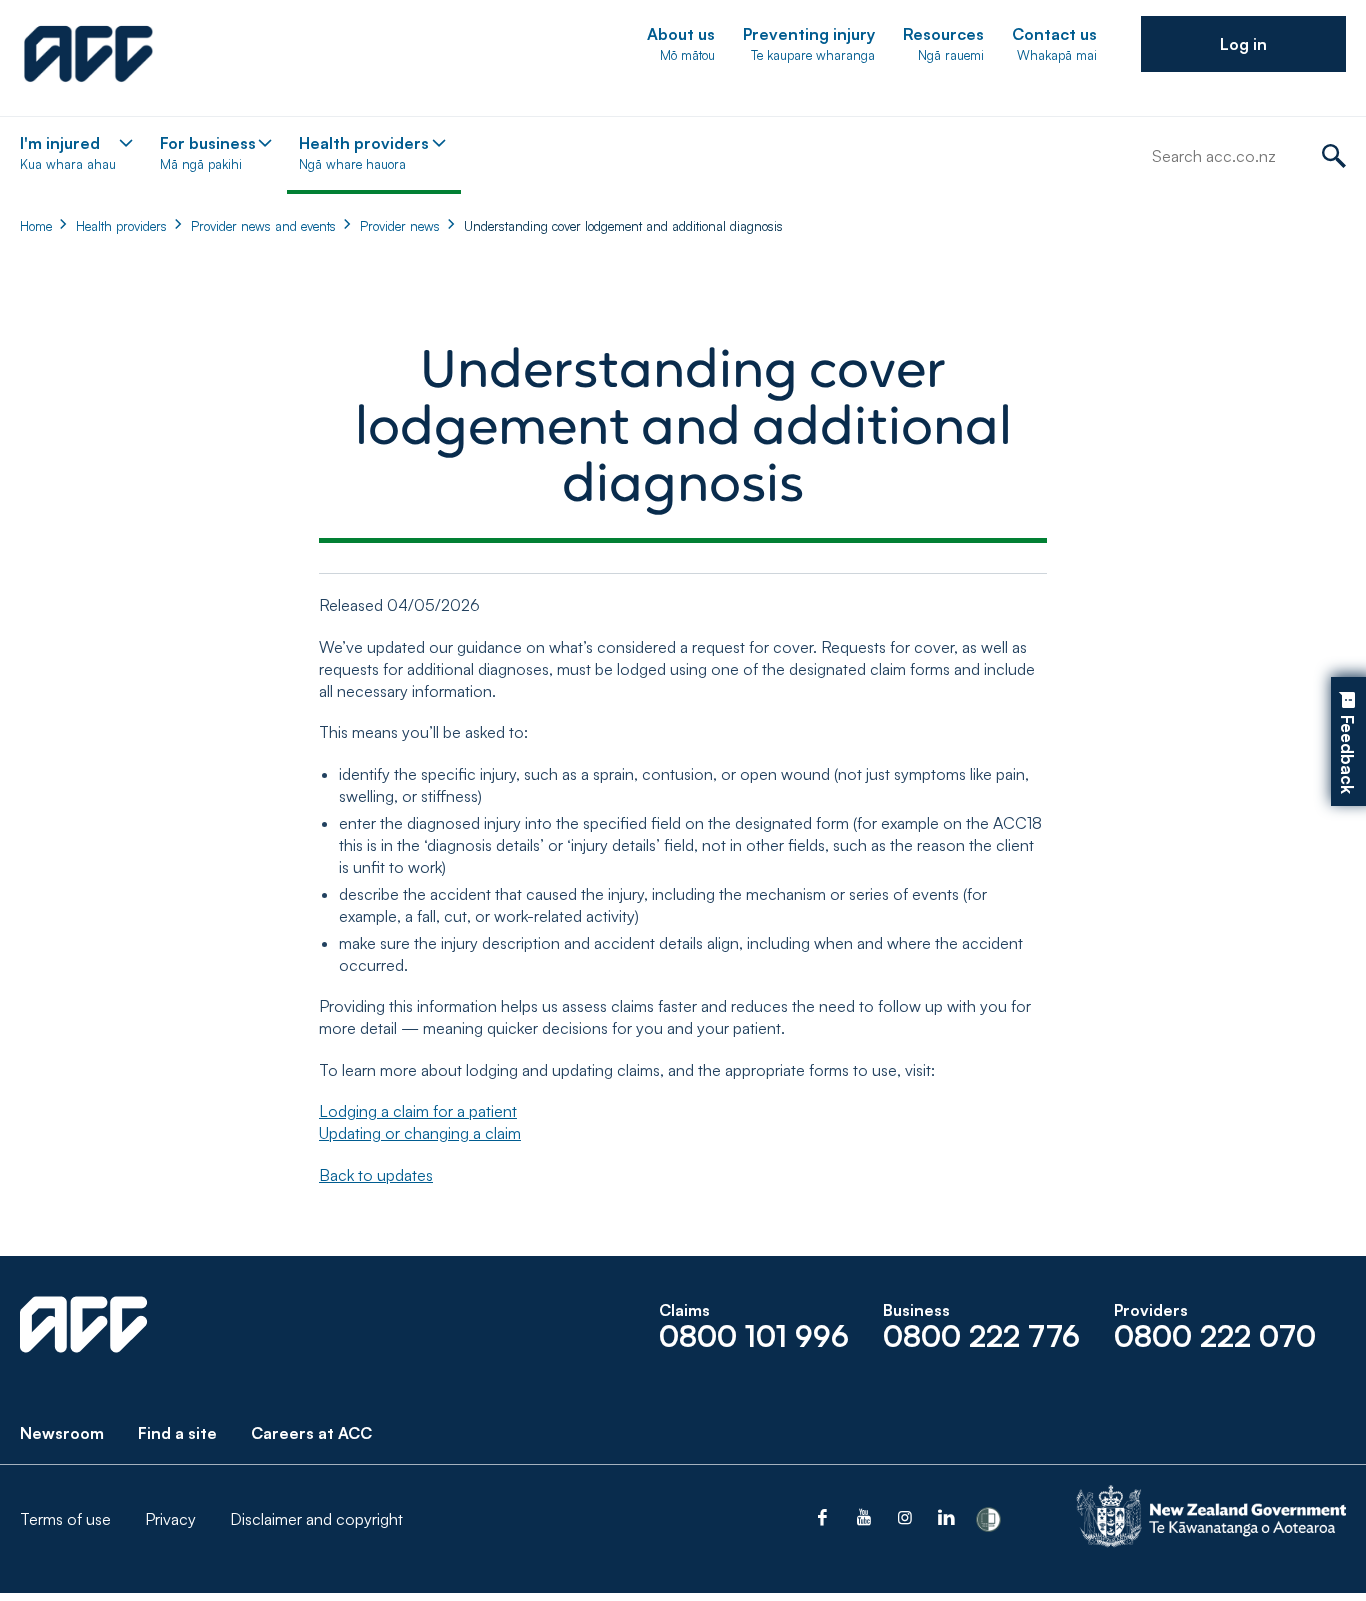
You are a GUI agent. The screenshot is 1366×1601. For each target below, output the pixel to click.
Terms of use (65, 1519)
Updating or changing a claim (420, 1133)
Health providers (121, 226)
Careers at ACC (311, 1433)
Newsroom (62, 1433)
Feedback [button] (1347, 755)
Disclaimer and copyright (316, 1519)
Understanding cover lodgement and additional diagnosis (623, 226)
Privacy (170, 1519)
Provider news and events (263, 226)
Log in (1243, 44)
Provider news (400, 226)
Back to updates (376, 1175)
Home (36, 226)
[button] (1243, 44)
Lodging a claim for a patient (418, 1111)
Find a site (177, 1433)
